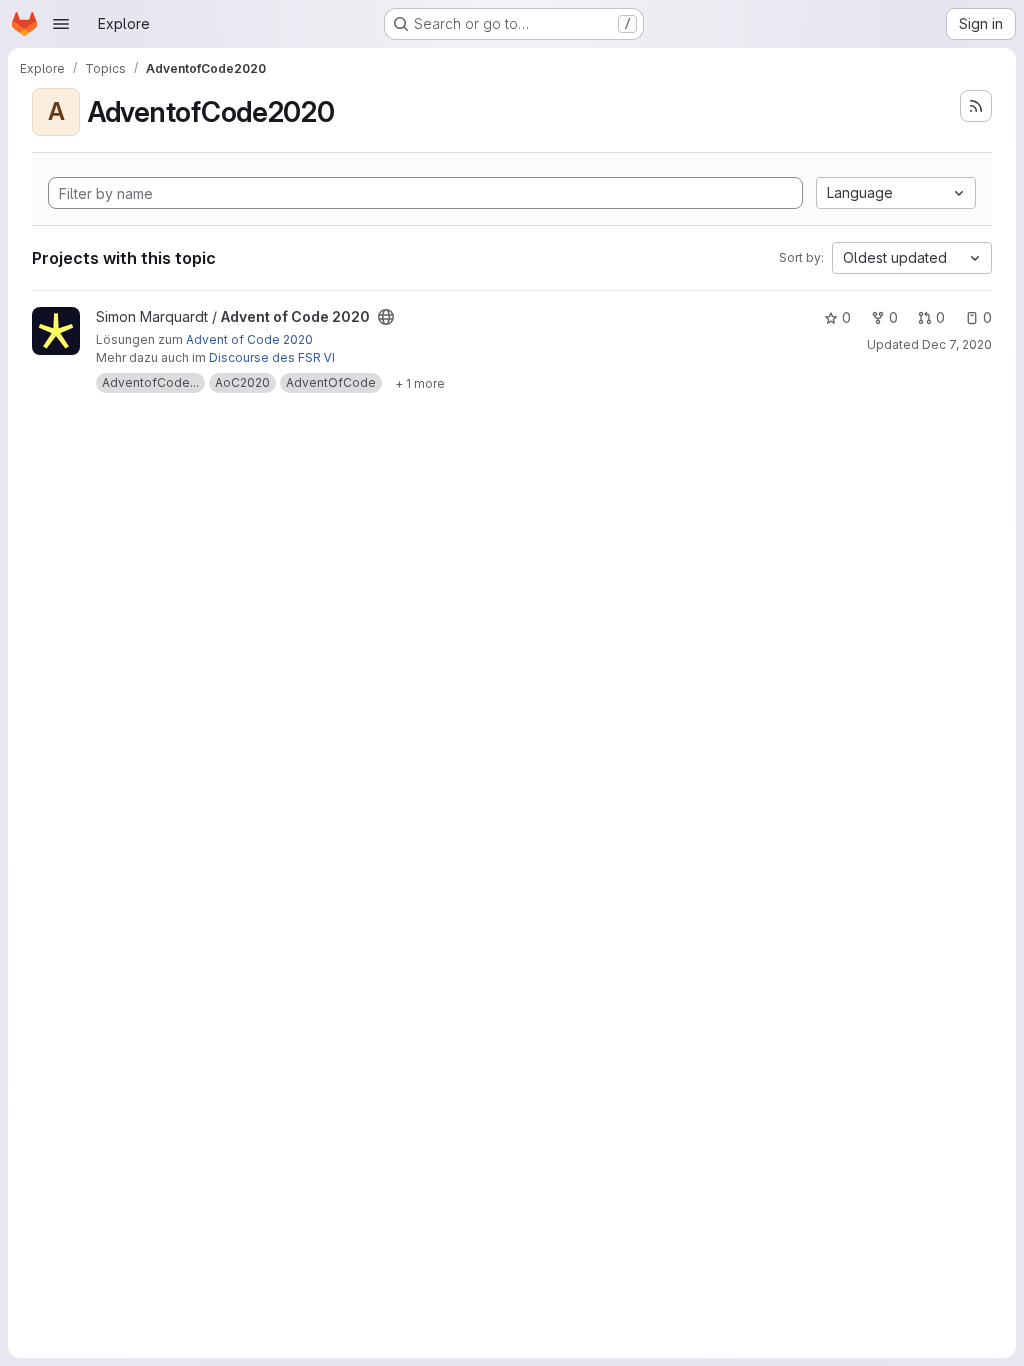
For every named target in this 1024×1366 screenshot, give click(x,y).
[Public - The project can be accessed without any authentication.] (386, 317)
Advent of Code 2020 (249, 339)
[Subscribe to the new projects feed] (976, 106)
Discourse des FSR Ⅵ (272, 357)
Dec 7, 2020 (957, 344)
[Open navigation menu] (61, 24)
